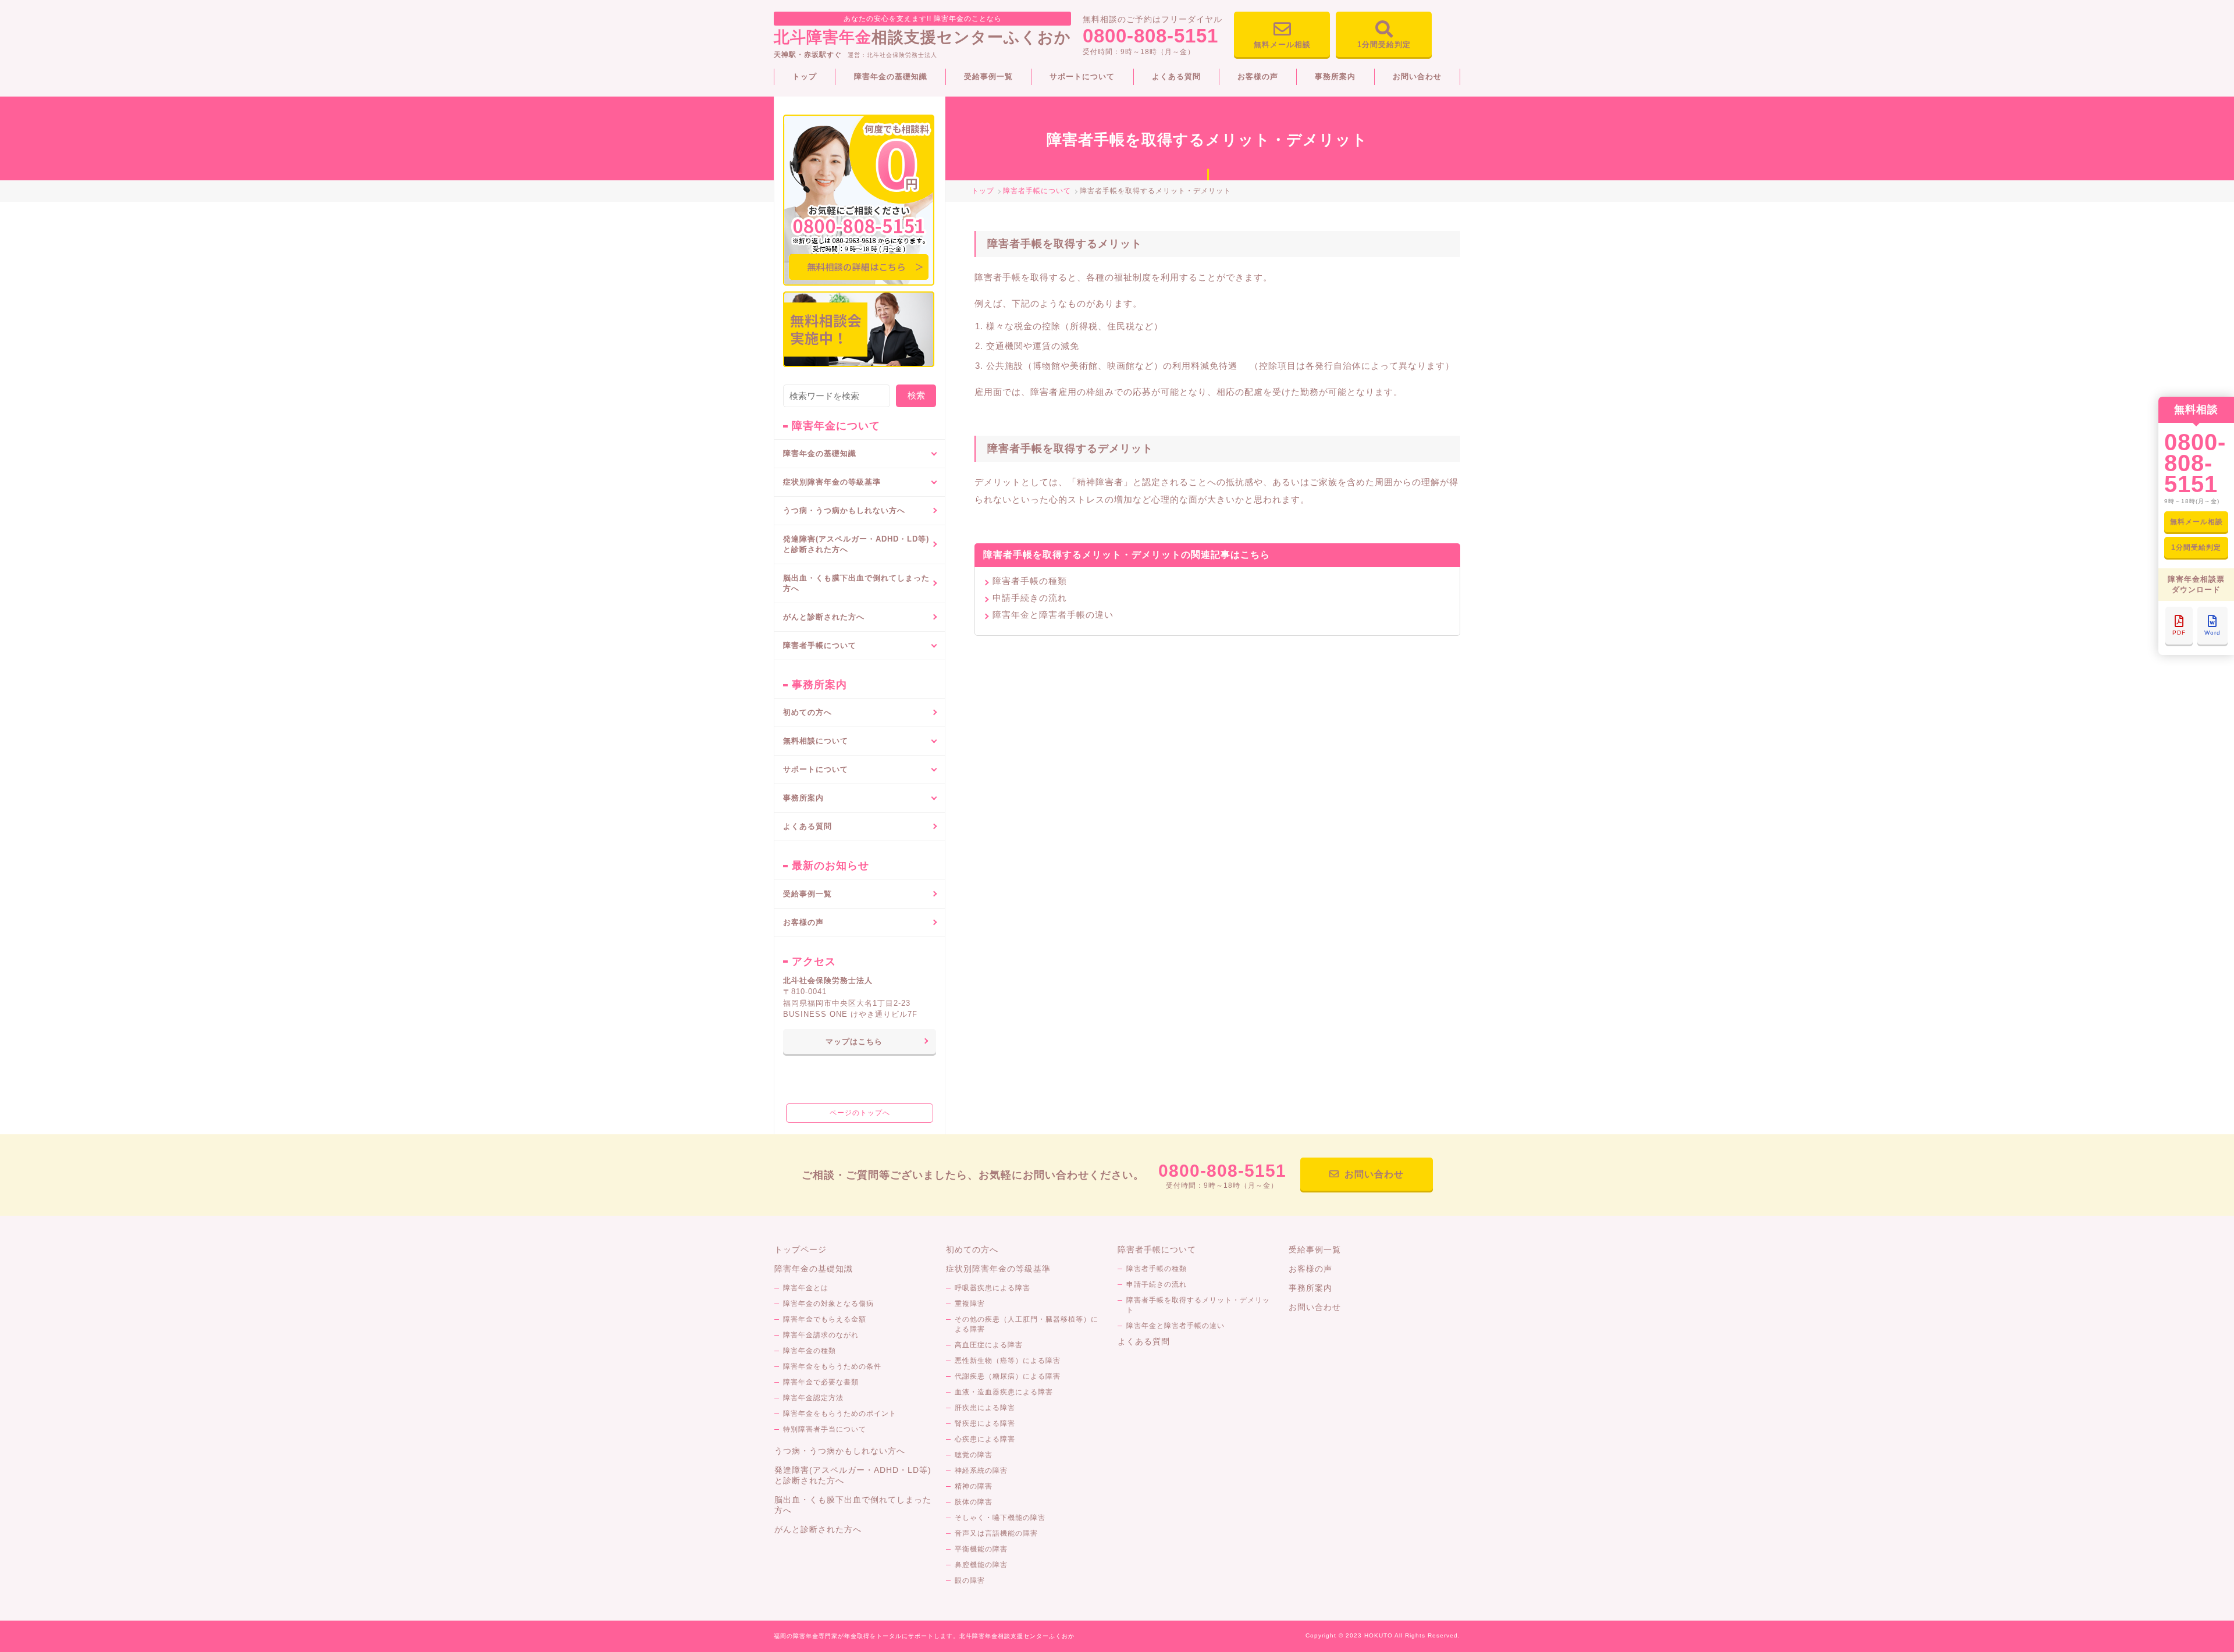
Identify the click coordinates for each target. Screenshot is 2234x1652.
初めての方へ (807, 712)
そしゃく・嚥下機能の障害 (1000, 1518)
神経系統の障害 (981, 1471)
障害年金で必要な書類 (821, 1382)
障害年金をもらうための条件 (832, 1366)
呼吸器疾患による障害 (993, 1288)
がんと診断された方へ (824, 617)
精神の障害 (974, 1486)
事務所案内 (1335, 76)
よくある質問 (1176, 76)
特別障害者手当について (825, 1429)
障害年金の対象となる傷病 (828, 1304)
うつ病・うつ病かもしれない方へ (844, 510)
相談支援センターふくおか (922, 30)
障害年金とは (806, 1288)
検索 (916, 395)
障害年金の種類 (810, 1351)
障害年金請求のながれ (821, 1335)
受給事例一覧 (988, 76)
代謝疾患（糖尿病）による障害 (1008, 1376)
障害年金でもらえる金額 (825, 1319)
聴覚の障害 (974, 1455)
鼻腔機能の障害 (981, 1565)
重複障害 (970, 1304)
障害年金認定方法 (813, 1398)
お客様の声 (1258, 76)
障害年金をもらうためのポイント (840, 1414)
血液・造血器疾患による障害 (1004, 1392)
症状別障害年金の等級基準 (998, 1269)
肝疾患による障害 (985, 1408)
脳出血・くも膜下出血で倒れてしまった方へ (856, 583)
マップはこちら (854, 1042)
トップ (805, 76)
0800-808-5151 (1150, 36)
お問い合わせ (1417, 76)
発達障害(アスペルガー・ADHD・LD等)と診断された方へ (856, 544)
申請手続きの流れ (1030, 598)
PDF (2179, 633)
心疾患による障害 (985, 1439)
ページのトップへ (860, 1113)
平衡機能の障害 (981, 1549)
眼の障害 (970, 1580)
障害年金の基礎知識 (891, 76)
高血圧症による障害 (989, 1345)
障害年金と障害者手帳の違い (1053, 615)
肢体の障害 (974, 1502)
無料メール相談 (1282, 44)
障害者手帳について (1157, 1249)
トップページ (801, 1249)
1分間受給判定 (1384, 44)
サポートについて (1082, 76)
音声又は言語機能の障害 (996, 1533)
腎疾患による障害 (985, 1423)
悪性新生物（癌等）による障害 (1008, 1361)
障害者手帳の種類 (1030, 581)
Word (2212, 633)
